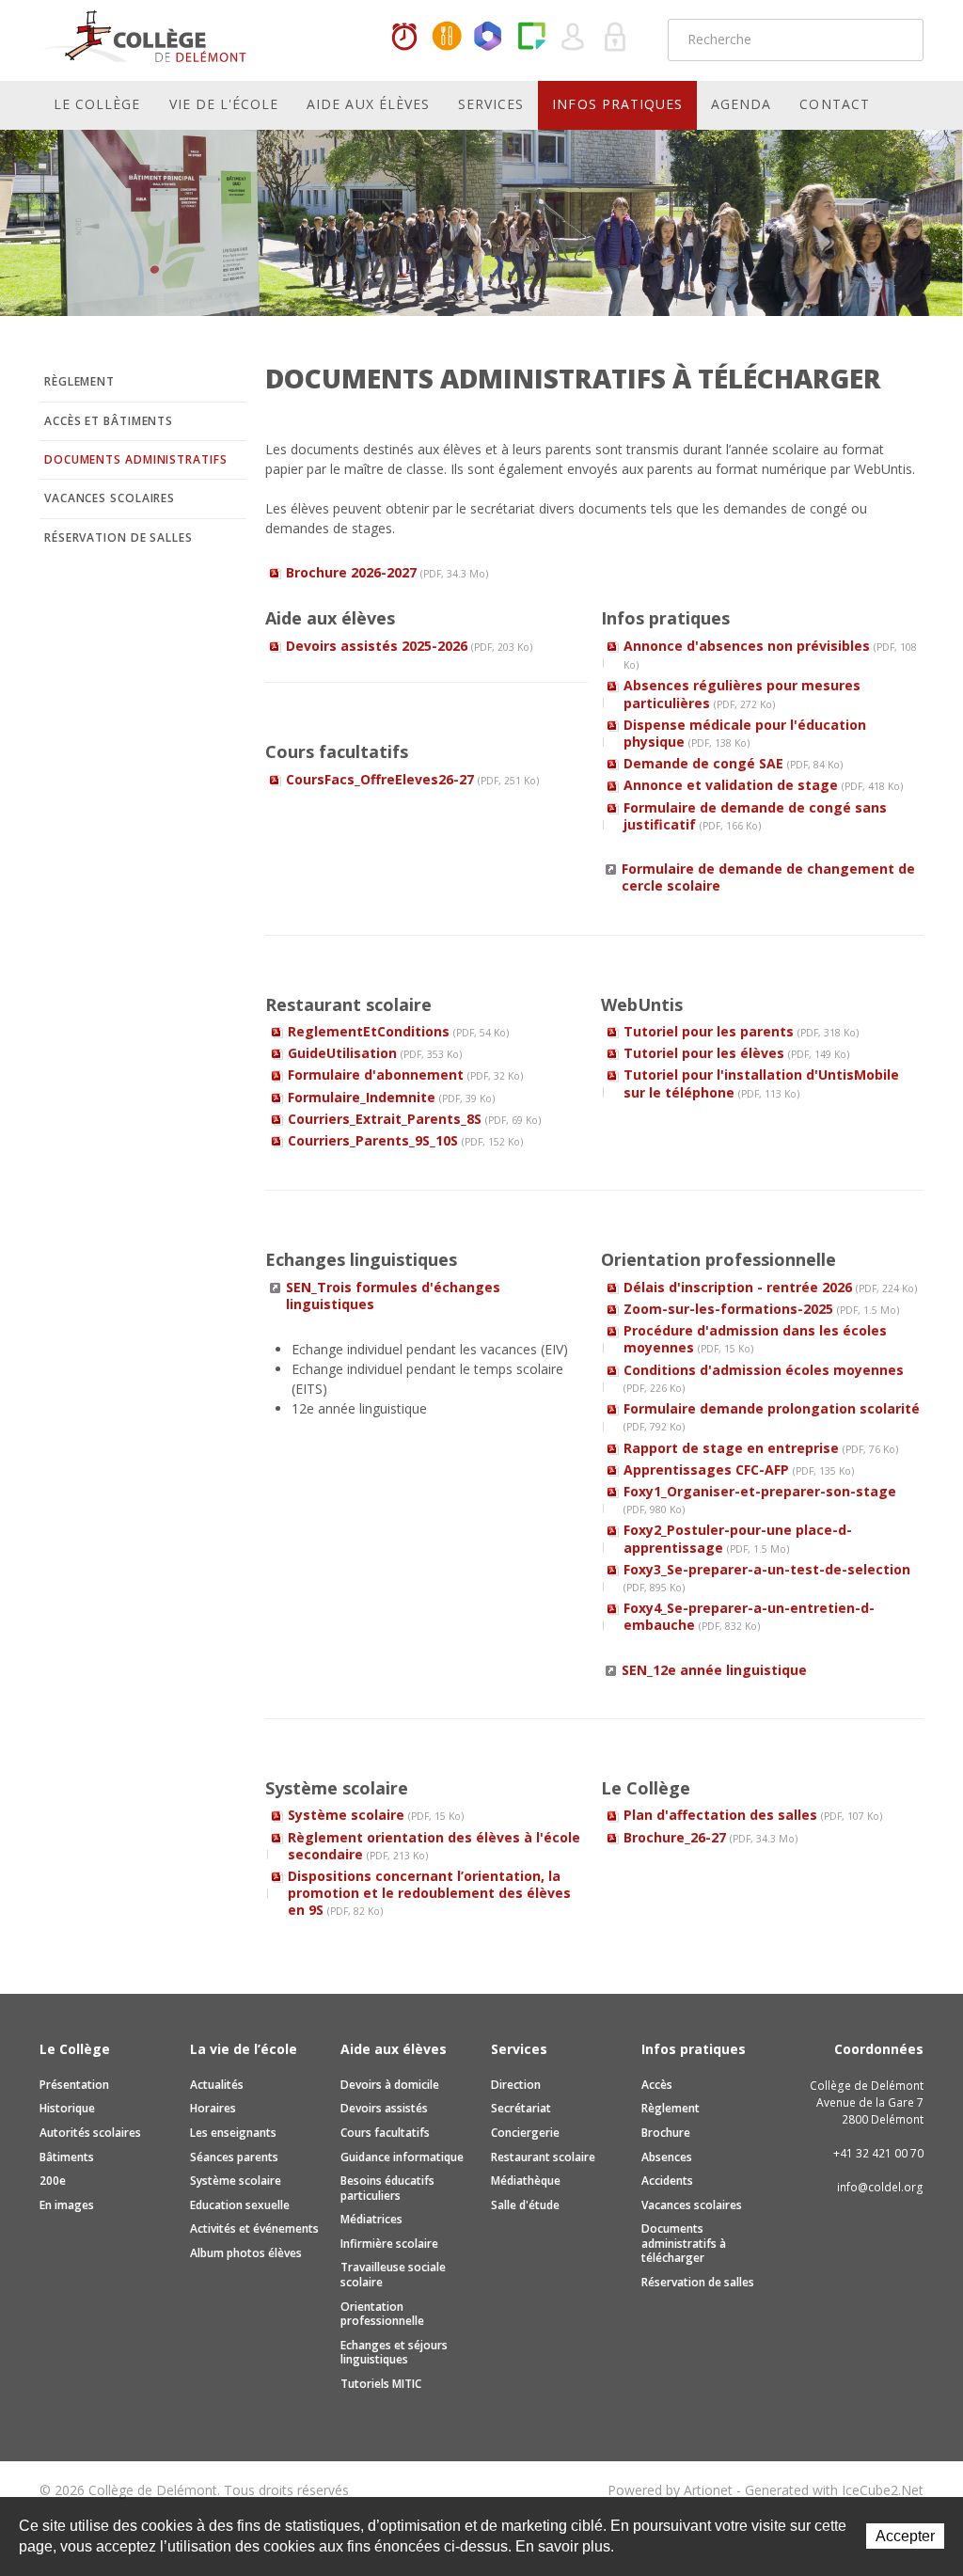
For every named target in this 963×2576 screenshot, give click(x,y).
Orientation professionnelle (382, 2314)
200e (53, 2181)
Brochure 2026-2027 (387, 572)
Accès (657, 2085)
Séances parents (234, 2157)
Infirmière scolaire (389, 2244)
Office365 (489, 38)
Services (491, 104)
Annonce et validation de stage (763, 785)
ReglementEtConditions (398, 1031)
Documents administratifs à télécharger (684, 2243)
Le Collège (97, 104)
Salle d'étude (525, 2205)
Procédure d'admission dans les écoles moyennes (755, 1339)
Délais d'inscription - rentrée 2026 (770, 1287)
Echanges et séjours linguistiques (394, 2353)
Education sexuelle (240, 2205)
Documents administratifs (136, 459)
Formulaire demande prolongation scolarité (772, 1416)
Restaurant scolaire (543, 2157)
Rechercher (897, 40)
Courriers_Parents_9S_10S (405, 1140)
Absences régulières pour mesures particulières (742, 694)
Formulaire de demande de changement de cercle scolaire (768, 877)
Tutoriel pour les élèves (736, 1053)
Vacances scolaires (110, 498)
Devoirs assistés (384, 2108)
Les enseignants (233, 2133)
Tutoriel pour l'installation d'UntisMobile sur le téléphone (761, 1083)
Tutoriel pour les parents (741, 1031)
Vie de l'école (224, 104)
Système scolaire (376, 1815)
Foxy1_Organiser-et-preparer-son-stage (760, 1499)
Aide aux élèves (368, 104)
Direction (516, 2085)
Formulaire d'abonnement (405, 1075)
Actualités (217, 2085)
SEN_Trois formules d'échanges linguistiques (393, 1296)
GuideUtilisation (375, 1053)
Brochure (666, 2133)
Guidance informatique (402, 2157)
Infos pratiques (617, 104)
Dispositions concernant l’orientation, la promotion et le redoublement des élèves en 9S (429, 1893)
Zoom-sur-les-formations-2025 (761, 1309)
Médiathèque (526, 2181)
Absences (667, 2157)
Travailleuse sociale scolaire (393, 2275)
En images (67, 2205)
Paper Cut (531, 38)
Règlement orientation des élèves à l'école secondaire (434, 1846)
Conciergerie (525, 2133)
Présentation (74, 2085)
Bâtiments (67, 2157)
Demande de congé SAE (733, 763)
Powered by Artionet (670, 2490)
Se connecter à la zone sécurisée (616, 38)
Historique (67, 2108)
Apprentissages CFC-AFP (739, 1470)
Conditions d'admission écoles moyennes (764, 1378)
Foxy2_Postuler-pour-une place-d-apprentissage (738, 1538)
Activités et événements (254, 2228)
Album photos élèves (246, 2253)
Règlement (79, 381)
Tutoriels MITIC (381, 2384)
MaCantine (447, 38)
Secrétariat (521, 2108)
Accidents (667, 2181)
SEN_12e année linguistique (714, 1670)
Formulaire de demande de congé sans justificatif (755, 816)
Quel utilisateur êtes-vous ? (574, 38)
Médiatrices (371, 2219)
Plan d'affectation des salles (753, 1815)
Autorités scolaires (90, 2133)
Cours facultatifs (385, 2133)
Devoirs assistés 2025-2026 (409, 646)
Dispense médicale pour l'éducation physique (745, 733)
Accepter (905, 2536)
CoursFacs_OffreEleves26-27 (412, 779)
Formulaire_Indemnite (391, 1097)
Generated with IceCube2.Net (834, 2490)
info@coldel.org (880, 2187)
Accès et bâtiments (109, 421)
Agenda (741, 104)
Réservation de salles (118, 537)
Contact (834, 104)
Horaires (404, 38)
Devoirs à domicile (390, 2085)
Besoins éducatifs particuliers (387, 2188)
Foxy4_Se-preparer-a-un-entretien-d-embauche (749, 1616)
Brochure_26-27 (710, 1837)
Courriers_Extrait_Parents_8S (414, 1119)
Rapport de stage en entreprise (761, 1448)
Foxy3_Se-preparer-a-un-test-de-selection (767, 1577)
